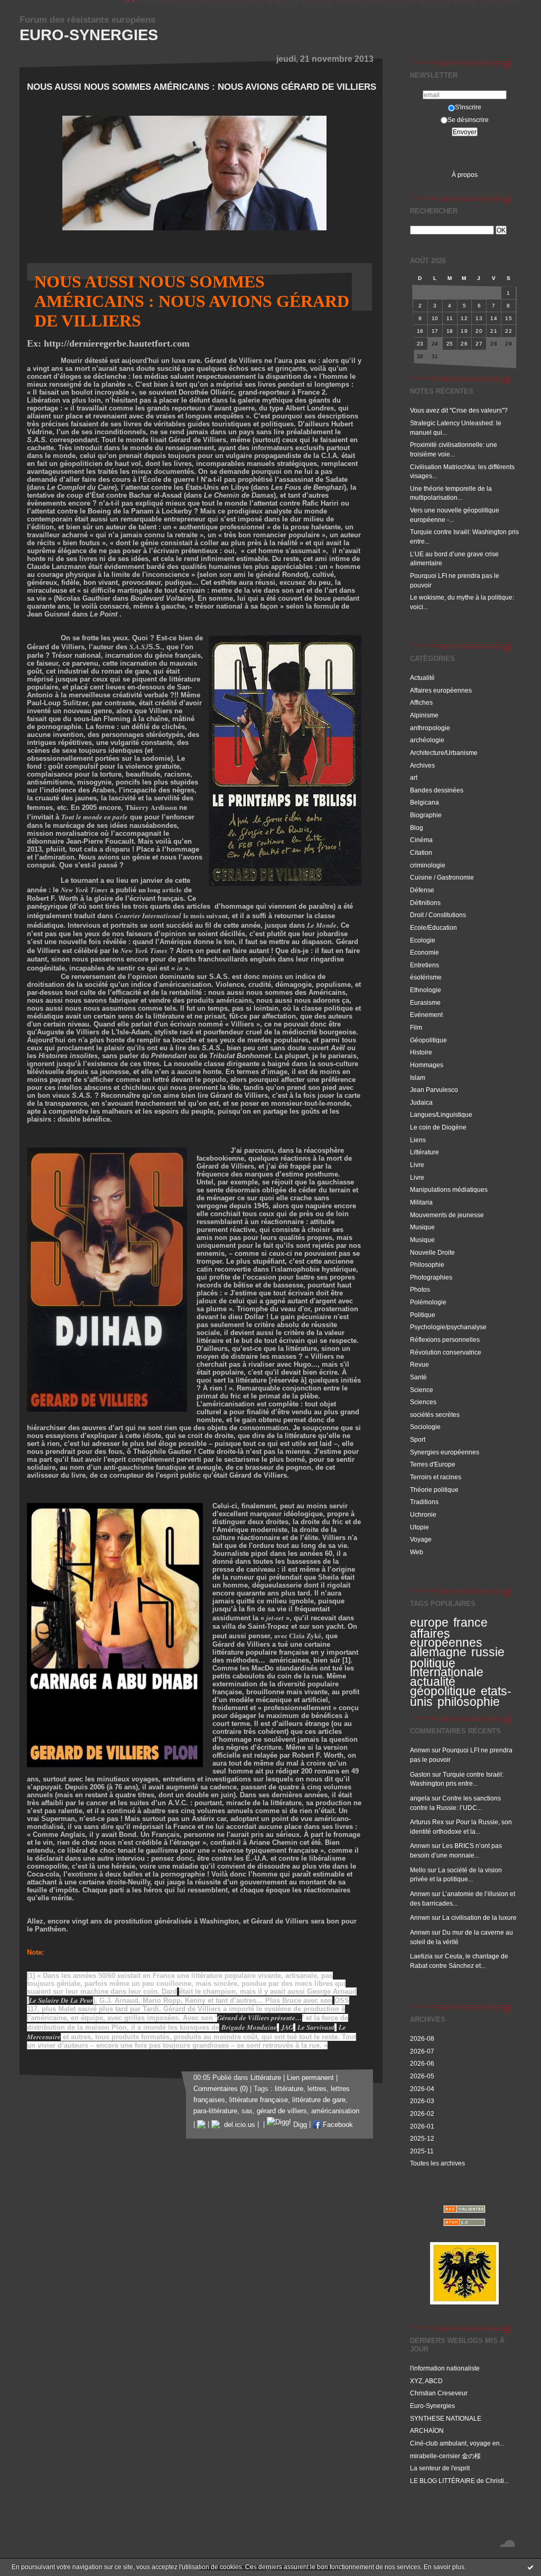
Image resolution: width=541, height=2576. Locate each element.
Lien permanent (310, 2078)
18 (450, 331)
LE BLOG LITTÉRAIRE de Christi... (459, 2481)
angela (420, 1798)
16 (420, 331)
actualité (433, 1682)
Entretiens (425, 965)
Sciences (423, 1402)
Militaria (421, 1202)
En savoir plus (444, 2567)
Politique (423, 1315)
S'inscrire (468, 107)
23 (420, 344)
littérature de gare (319, 2100)
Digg (299, 2125)
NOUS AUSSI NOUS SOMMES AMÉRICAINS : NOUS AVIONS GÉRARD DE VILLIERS (202, 87)
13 (479, 318)
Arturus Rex (427, 1822)
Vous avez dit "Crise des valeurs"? (460, 410)
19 (464, 331)
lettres (317, 2089)
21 (494, 331)
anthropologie (430, 728)
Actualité (422, 678)
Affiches (421, 702)
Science (422, 1390)
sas (247, 2111)
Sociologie (425, 1427)
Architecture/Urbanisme (444, 753)
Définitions (425, 903)
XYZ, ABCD (426, 2381)
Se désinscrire (468, 120)
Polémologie (428, 1302)
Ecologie (423, 940)
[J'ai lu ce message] (530, 2567)
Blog (417, 828)
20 (479, 331)
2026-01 (422, 2126)
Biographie (426, 815)
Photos (420, 1289)
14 (494, 318)
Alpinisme (424, 715)
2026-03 (422, 2101)
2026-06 (422, 2063)
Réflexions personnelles (445, 1340)
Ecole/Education (433, 927)
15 (509, 318)
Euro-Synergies (89, 35)
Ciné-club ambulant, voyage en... (457, 2443)
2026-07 (422, 2051)
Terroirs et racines (436, 1477)
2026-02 (422, 2113)
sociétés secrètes (435, 1415)
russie (488, 1652)
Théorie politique (434, 1490)
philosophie (469, 1702)
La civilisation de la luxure (479, 1917)
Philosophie (427, 1264)
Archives (422, 765)
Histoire (421, 1052)
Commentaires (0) (221, 2089)
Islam (418, 1077)
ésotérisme (426, 977)
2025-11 (422, 2151)
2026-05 (422, 2076)
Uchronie (423, 1514)
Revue (419, 1364)
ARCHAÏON (427, 2430)
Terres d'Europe (433, 1464)
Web (417, 1552)
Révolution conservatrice (446, 1352)
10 (435, 318)
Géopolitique (428, 1040)
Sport (418, 1439)
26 (464, 344)
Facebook (337, 2125)
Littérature (425, 1152)
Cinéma (421, 840)
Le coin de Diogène (438, 1127)
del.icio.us (237, 2125)
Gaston (420, 1774)
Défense (422, 890)
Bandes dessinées (437, 790)
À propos (465, 175)
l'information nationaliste (445, 2368)
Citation (421, 852)
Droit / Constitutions (438, 915)
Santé (418, 1377)
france (470, 1622)
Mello (418, 1870)
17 (435, 331)
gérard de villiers (282, 2111)
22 (509, 331)
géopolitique (443, 1691)
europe (429, 1622)
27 (479, 344)
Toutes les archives (437, 2163)
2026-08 (422, 2038)
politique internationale (447, 1668)
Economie (425, 952)
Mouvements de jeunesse (447, 1215)
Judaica (421, 1102)
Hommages (427, 1065)
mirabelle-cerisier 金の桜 (445, 2456)
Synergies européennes (445, 1452)
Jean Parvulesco (434, 1090)
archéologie (427, 740)
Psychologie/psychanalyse (448, 1327)
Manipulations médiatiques (449, 1189)
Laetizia (421, 1956)
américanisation (335, 2111)
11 (450, 318)
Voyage (421, 1539)
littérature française (259, 2100)
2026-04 (422, 2089)
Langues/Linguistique (441, 1114)
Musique (422, 1227)
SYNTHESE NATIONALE (446, 2418)
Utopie (419, 1527)
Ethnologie (426, 990)
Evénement (426, 1015)
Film (416, 1027)
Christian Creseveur (439, 2393)
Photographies (431, 1277)
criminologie (428, 865)
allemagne (438, 1652)
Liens (418, 1140)
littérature (289, 2089)
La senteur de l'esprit (440, 2468)
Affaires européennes (441, 690)
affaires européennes (446, 1638)
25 (450, 344)
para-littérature (215, 2111)
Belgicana (425, 802)
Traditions (424, 1502)
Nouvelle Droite (432, 1252)
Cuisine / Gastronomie (442, 877)
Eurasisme (425, 1002)
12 (464, 318)
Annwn (420, 1750)
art (414, 777)
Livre (417, 1165)
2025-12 (422, 2138)
